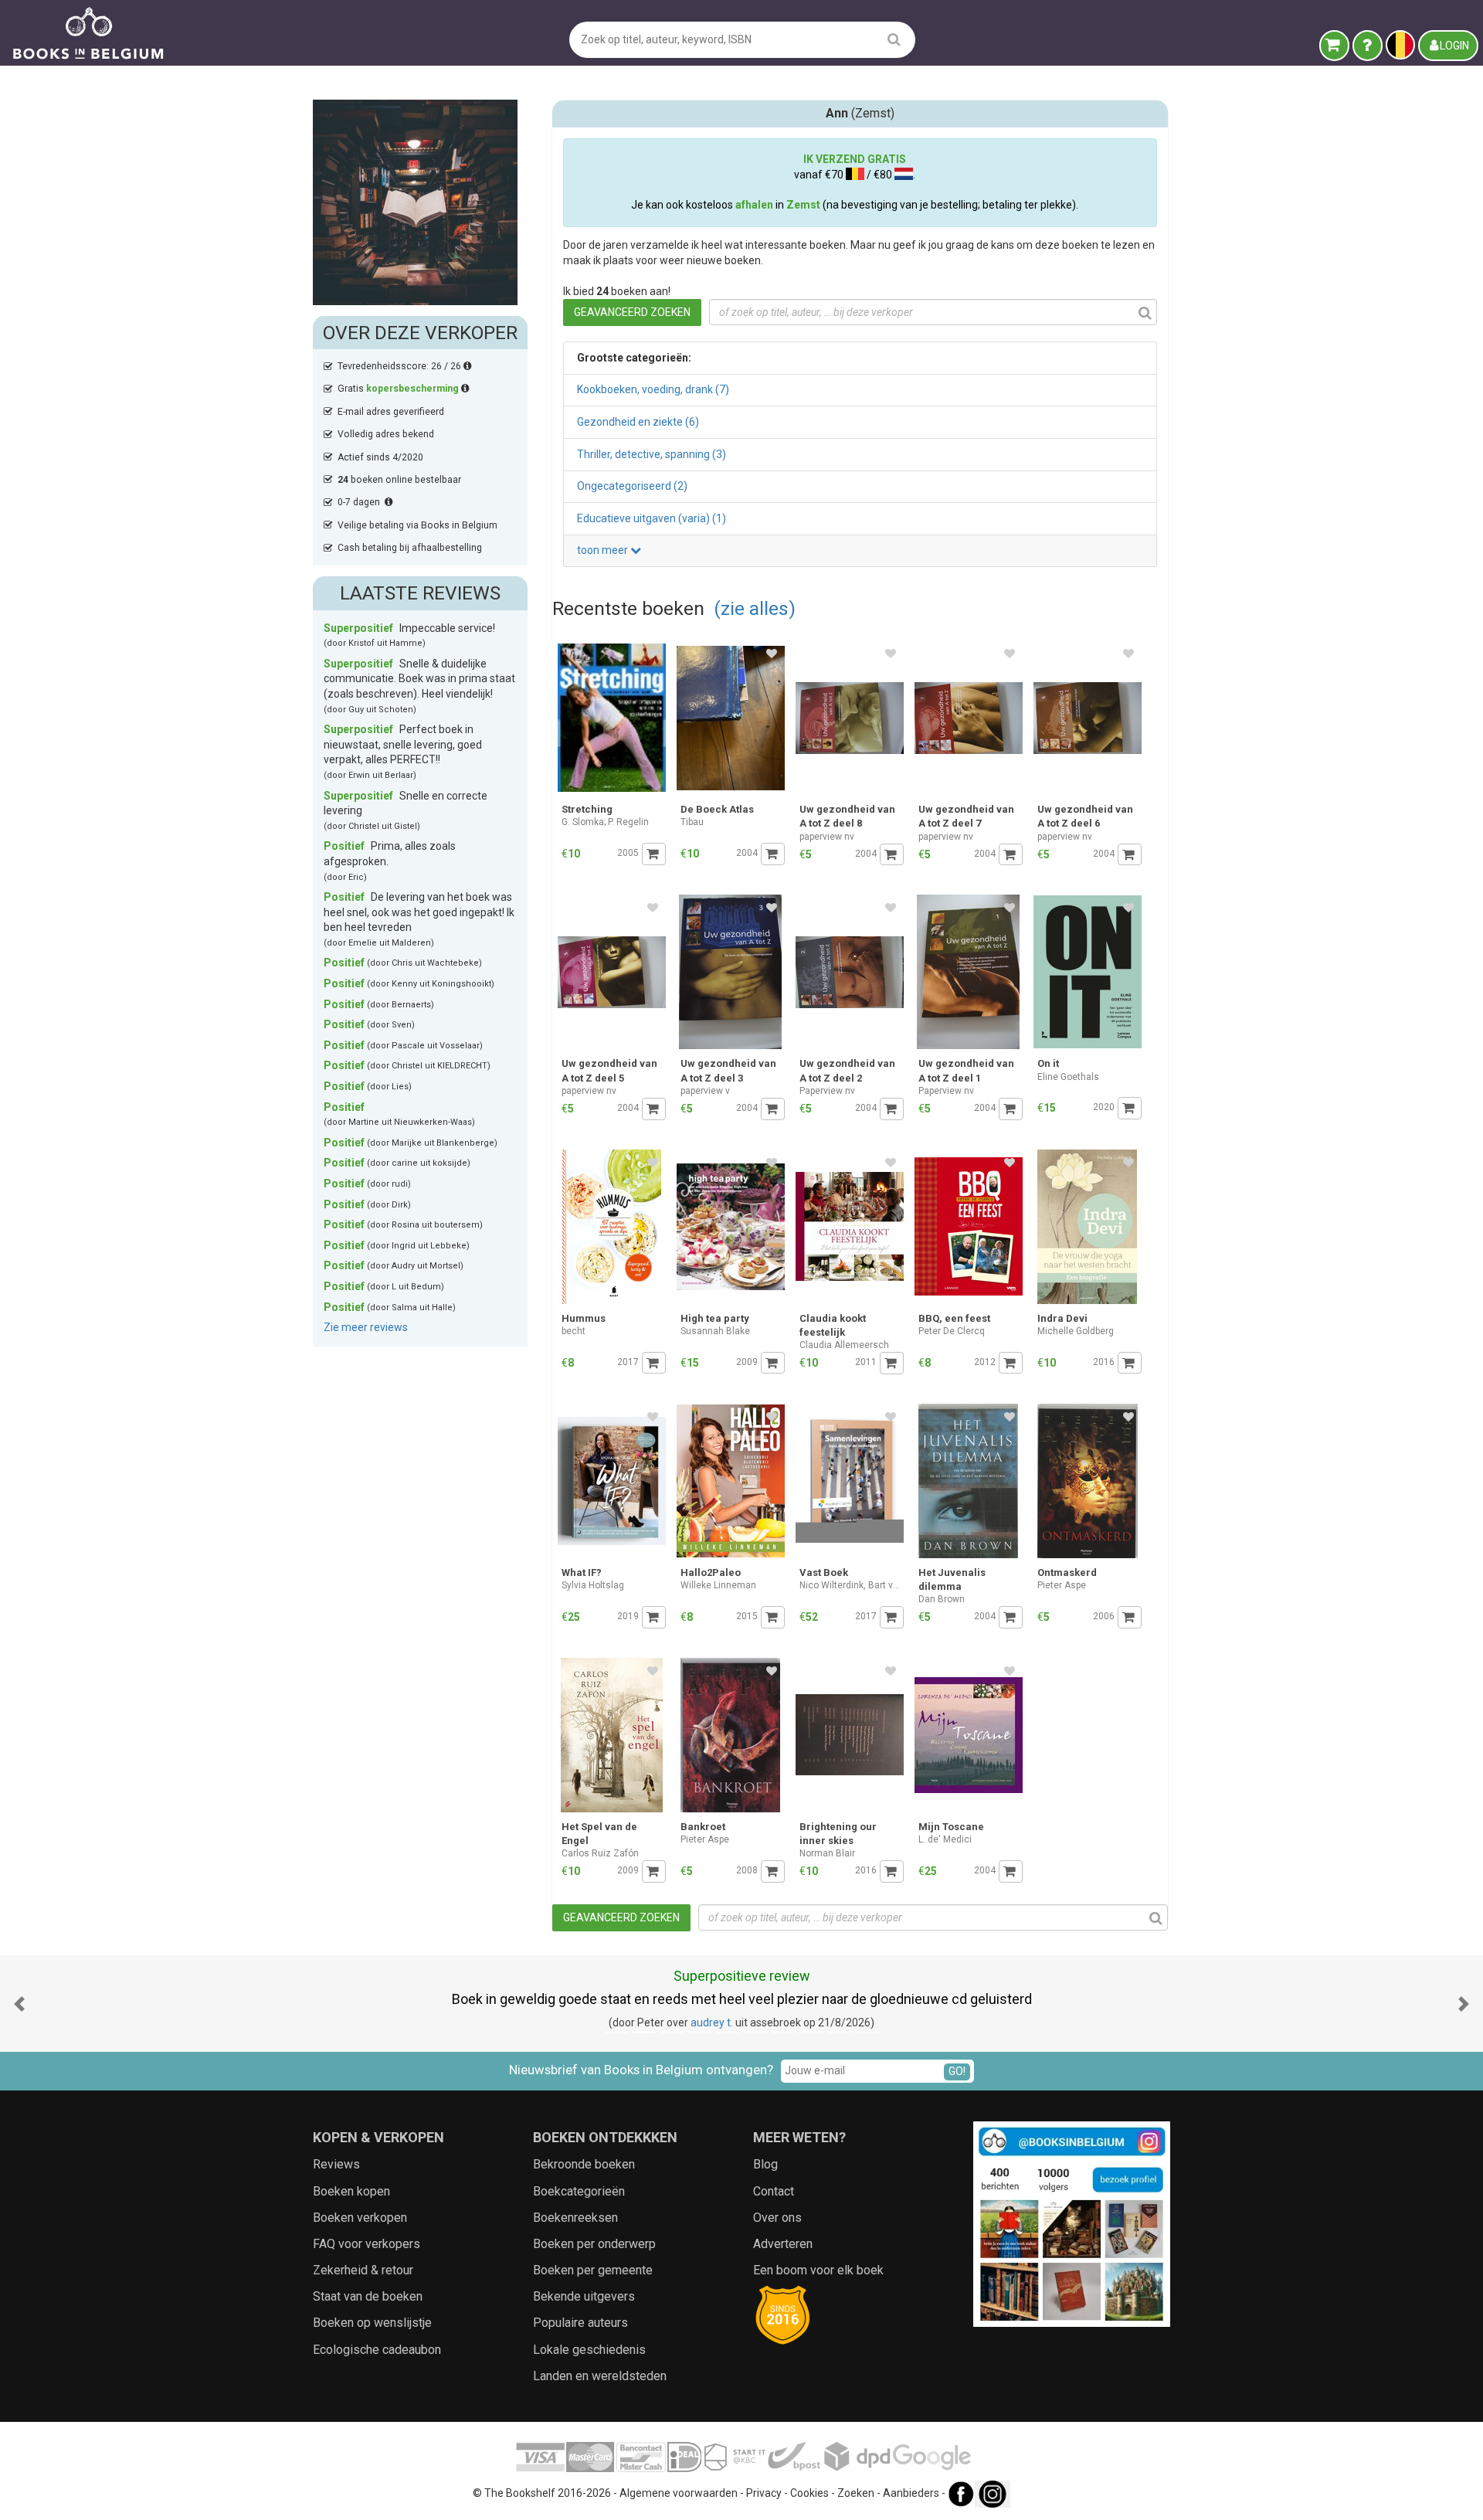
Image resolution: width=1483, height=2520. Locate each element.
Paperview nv (827, 1091)
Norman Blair (827, 1853)
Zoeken (856, 2493)
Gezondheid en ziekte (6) (638, 422)
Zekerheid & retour (363, 2270)
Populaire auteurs (580, 2323)
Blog (765, 2164)
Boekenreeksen (575, 2218)
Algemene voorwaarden (679, 2493)
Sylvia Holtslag (593, 1585)
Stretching (587, 809)
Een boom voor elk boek (818, 2270)
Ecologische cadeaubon (377, 2350)
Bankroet (703, 1827)
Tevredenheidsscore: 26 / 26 (400, 366)
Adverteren (783, 2244)
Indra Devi (1062, 1318)
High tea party (715, 1318)
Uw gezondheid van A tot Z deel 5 (609, 1070)
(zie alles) (755, 608)
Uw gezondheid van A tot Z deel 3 (728, 1070)
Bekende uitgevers (584, 2296)
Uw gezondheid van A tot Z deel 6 (1085, 816)
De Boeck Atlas (717, 809)
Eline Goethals (1068, 1077)
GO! (957, 2071)
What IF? (582, 1572)
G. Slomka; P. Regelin (605, 822)
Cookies (809, 2493)
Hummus (584, 1318)
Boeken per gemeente (593, 2270)
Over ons (777, 2218)
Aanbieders (911, 2493)
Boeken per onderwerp (594, 2244)
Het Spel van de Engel (599, 1834)
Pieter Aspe (1062, 1585)
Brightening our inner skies (838, 1834)
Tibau (692, 822)
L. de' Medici (945, 1839)
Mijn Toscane (951, 1827)
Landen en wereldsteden (600, 2376)
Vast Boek (824, 1572)
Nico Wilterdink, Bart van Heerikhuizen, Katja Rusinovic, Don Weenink (852, 1585)
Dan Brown (942, 1599)
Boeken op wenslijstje (372, 2323)
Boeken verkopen (360, 2218)
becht (574, 1331)
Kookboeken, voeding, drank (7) (653, 389)
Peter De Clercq (952, 1331)
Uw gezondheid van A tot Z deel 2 (847, 1070)
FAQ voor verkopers (367, 2244)
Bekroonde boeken (584, 2164)
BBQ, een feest (954, 1318)
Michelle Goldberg (1076, 1331)
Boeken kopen (351, 2191)
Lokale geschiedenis (589, 2350)
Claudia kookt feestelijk (833, 1325)
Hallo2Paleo (711, 1572)
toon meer (604, 550)
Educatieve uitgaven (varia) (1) (652, 518)
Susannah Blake (715, 1331)
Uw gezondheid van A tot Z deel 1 (966, 1070)
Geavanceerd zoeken (632, 312)
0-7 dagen (361, 502)
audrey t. (712, 2022)
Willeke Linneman (718, 1585)
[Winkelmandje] (1334, 46)
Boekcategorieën (579, 2191)
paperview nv (827, 837)
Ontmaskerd (1067, 1572)
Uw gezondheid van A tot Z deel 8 (847, 816)
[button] (19, 2004)
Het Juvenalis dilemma (952, 1579)
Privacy (764, 2493)
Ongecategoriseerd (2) (632, 486)
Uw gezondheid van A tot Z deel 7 (966, 816)
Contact (774, 2191)
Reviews (336, 2164)
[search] (894, 39)
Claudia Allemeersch (844, 1345)
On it (1048, 1063)
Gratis (398, 389)
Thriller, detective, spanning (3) (652, 454)
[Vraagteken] (1368, 46)
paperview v (705, 1091)
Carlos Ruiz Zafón (600, 1853)
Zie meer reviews (366, 1327)
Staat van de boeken (368, 2296)
